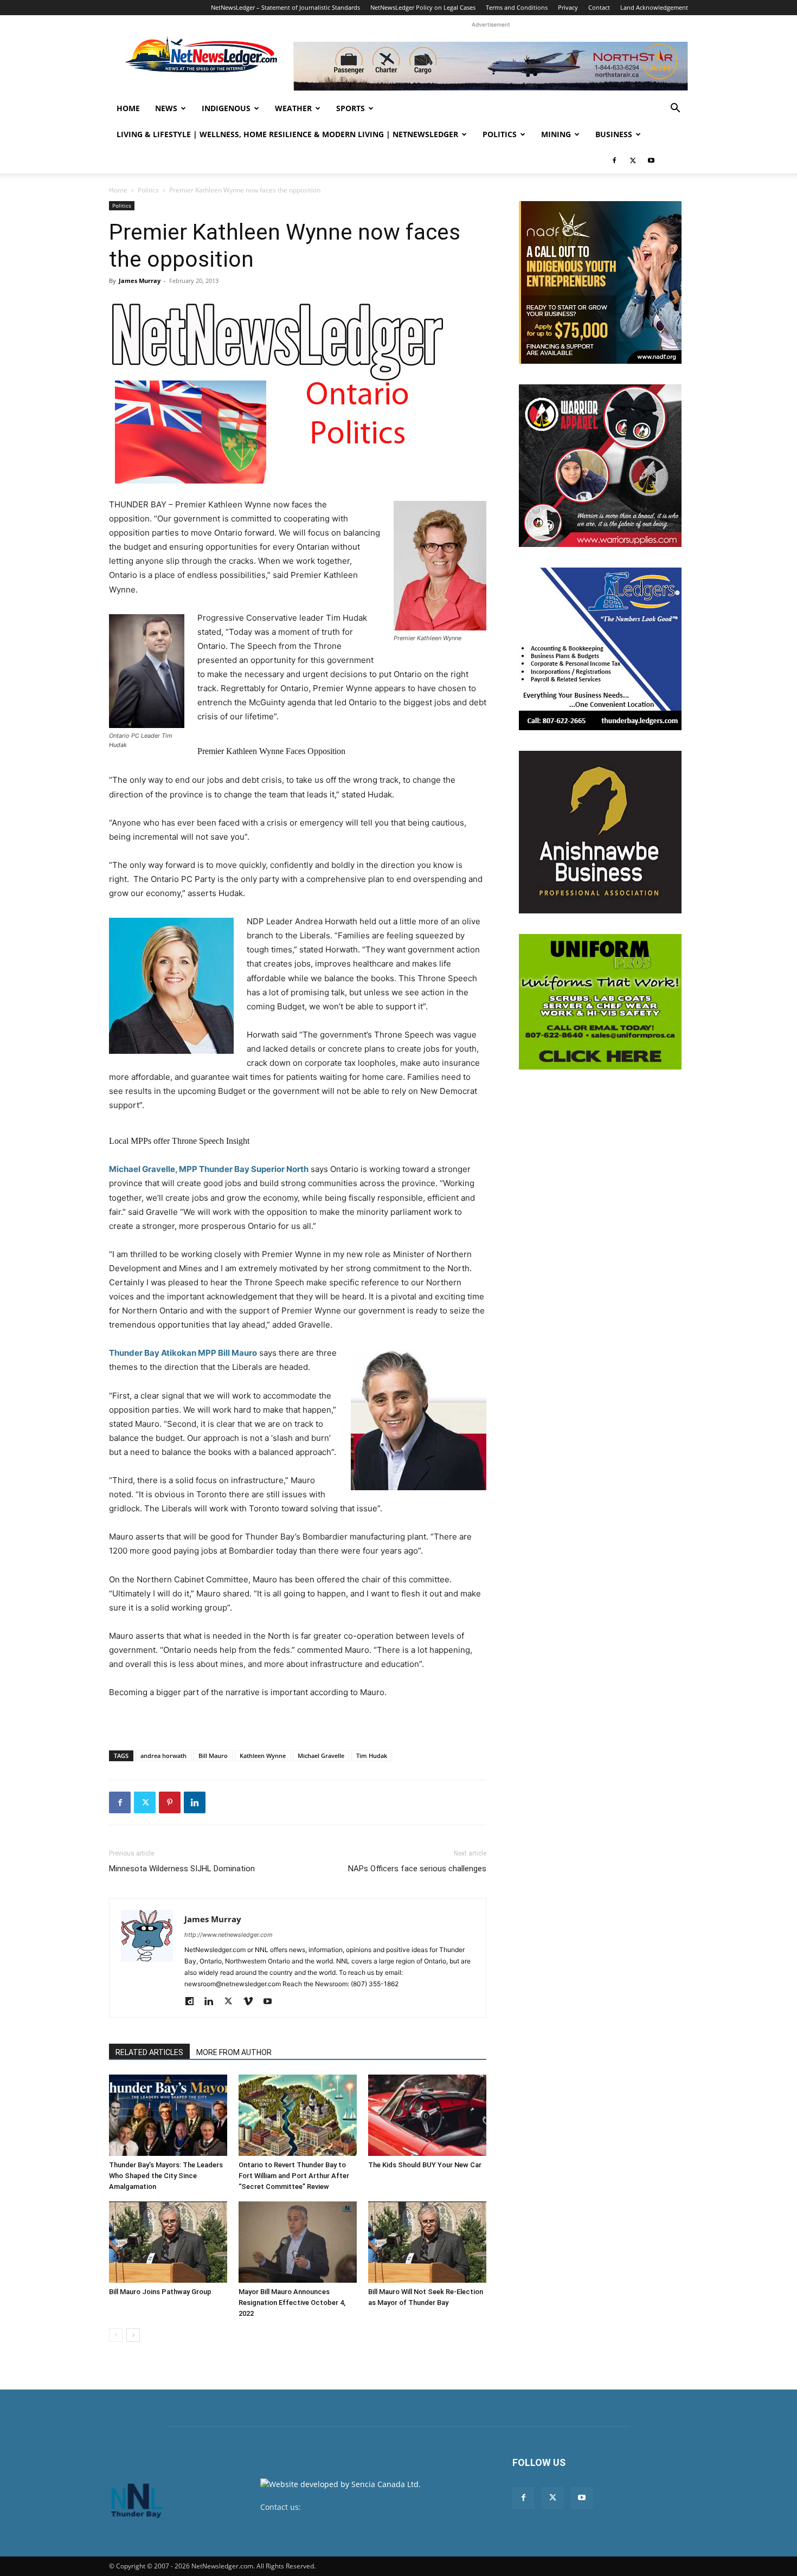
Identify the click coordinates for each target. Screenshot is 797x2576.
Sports (351, 108)
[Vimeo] (252, 2002)
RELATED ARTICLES (149, 2052)
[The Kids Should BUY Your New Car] (427, 2115)
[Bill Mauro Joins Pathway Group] (168, 2242)
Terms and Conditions (517, 7)
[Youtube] (651, 160)
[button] (675, 109)
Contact (599, 7)
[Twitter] (633, 160)
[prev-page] (116, 2335)
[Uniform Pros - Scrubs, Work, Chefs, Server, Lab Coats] (600, 1002)
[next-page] (133, 2335)
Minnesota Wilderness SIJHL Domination (182, 1869)
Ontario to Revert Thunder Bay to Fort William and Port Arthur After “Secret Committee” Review (294, 2176)
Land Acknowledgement (654, 7)
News (166, 108)
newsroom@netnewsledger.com (361, 2507)
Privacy (568, 7)
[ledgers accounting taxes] (600, 649)
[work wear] (600, 466)
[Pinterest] (170, 1802)
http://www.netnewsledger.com (229, 1935)
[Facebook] (614, 160)
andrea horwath (163, 1756)
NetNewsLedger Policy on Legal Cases (423, 7)
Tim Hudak (372, 1756)
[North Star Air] (491, 66)
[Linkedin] (195, 1802)
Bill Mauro (213, 1756)
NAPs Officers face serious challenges (417, 1869)
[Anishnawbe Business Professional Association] (600, 832)
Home (128, 108)
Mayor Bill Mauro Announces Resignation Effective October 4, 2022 (292, 2303)
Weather (293, 108)
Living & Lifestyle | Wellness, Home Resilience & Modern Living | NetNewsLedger (287, 134)
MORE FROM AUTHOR (234, 2052)
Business (614, 134)
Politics (500, 134)
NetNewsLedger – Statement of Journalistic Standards (285, 7)
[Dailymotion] (193, 2002)
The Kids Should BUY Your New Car (425, 2165)
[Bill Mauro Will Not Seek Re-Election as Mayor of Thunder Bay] (427, 2242)
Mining (556, 134)
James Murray (140, 281)
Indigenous (226, 108)
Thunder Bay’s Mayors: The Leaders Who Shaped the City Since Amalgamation (166, 2176)
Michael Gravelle (321, 1756)
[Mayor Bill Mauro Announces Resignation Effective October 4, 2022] (298, 2242)
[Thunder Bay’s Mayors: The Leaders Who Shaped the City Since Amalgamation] (168, 2115)
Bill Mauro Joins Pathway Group (160, 2292)
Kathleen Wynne (263, 1756)
